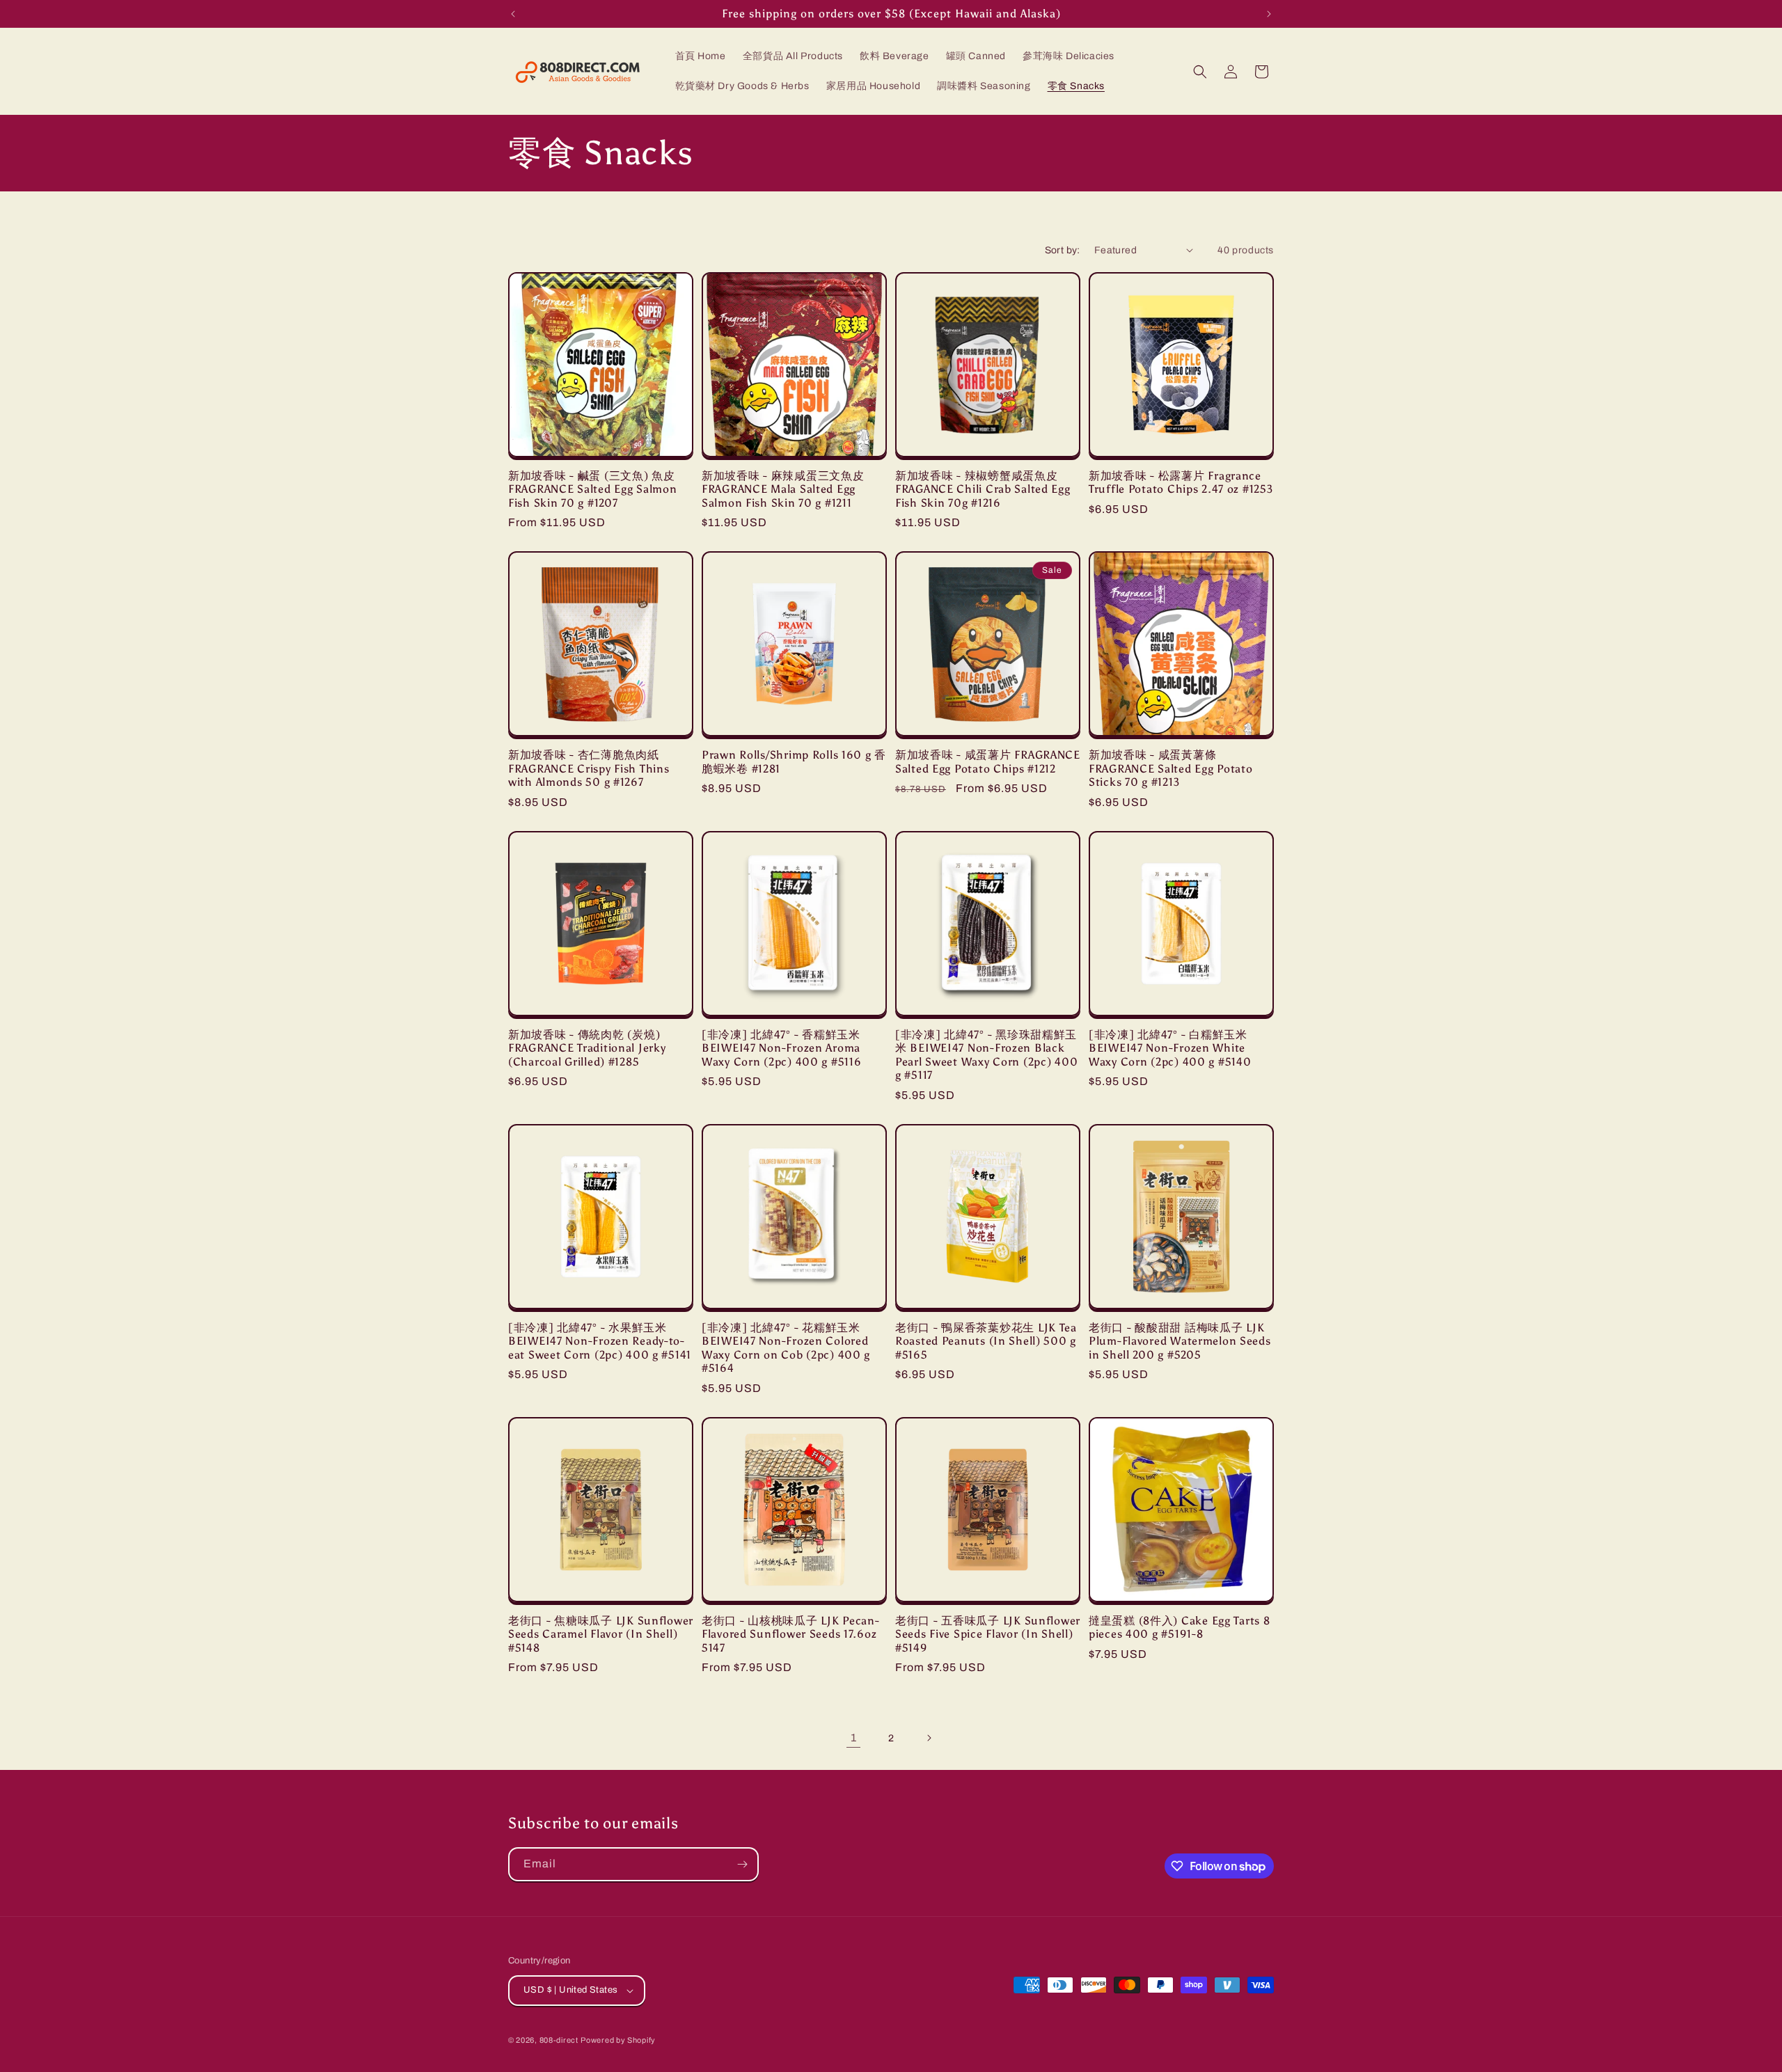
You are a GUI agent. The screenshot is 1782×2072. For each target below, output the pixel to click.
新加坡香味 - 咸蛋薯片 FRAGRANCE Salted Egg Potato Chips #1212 (988, 761)
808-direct (559, 2040)
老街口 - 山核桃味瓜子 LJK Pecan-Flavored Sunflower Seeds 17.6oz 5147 (791, 1634)
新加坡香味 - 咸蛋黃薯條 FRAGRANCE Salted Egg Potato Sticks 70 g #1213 (1170, 768)
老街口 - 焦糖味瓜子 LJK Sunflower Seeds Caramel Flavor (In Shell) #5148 (601, 1634)
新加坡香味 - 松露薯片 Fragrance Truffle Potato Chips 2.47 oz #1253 (1181, 482)
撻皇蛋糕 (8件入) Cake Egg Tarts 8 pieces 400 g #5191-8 (1179, 1627)
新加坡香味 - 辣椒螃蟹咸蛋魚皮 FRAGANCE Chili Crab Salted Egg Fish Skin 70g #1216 (983, 489)
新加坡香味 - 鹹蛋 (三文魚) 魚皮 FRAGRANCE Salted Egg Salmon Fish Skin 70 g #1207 (592, 489)
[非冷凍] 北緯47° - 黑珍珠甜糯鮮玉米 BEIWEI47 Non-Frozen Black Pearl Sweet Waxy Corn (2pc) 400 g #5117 (986, 1055)
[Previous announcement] (513, 14)
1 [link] (854, 1738)
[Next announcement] (1269, 14)
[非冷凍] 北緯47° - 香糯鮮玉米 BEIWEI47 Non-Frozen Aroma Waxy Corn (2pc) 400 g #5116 (781, 1048)
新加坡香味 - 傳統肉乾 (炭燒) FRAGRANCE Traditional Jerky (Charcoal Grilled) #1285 (587, 1048)
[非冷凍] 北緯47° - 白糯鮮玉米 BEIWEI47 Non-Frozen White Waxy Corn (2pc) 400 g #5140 (1170, 1048)
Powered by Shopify (618, 2040)
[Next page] (929, 1738)
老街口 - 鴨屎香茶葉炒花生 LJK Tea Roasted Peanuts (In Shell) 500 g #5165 (986, 1341)
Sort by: (1063, 250)
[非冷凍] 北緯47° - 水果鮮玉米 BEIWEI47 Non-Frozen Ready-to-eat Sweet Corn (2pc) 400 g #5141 (600, 1341)
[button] (1200, 72)
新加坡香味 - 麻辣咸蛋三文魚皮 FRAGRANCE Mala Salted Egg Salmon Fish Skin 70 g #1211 (783, 489)
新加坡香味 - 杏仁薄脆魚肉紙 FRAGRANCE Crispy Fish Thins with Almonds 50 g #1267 (589, 768)
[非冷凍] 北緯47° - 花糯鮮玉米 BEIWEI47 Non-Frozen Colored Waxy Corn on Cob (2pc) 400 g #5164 (786, 1348)
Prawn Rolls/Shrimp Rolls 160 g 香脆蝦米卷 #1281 (794, 761)
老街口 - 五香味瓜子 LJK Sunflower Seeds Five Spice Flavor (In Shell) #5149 (988, 1634)
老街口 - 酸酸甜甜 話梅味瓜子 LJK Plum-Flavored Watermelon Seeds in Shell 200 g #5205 (1180, 1341)
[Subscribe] (742, 1864)
